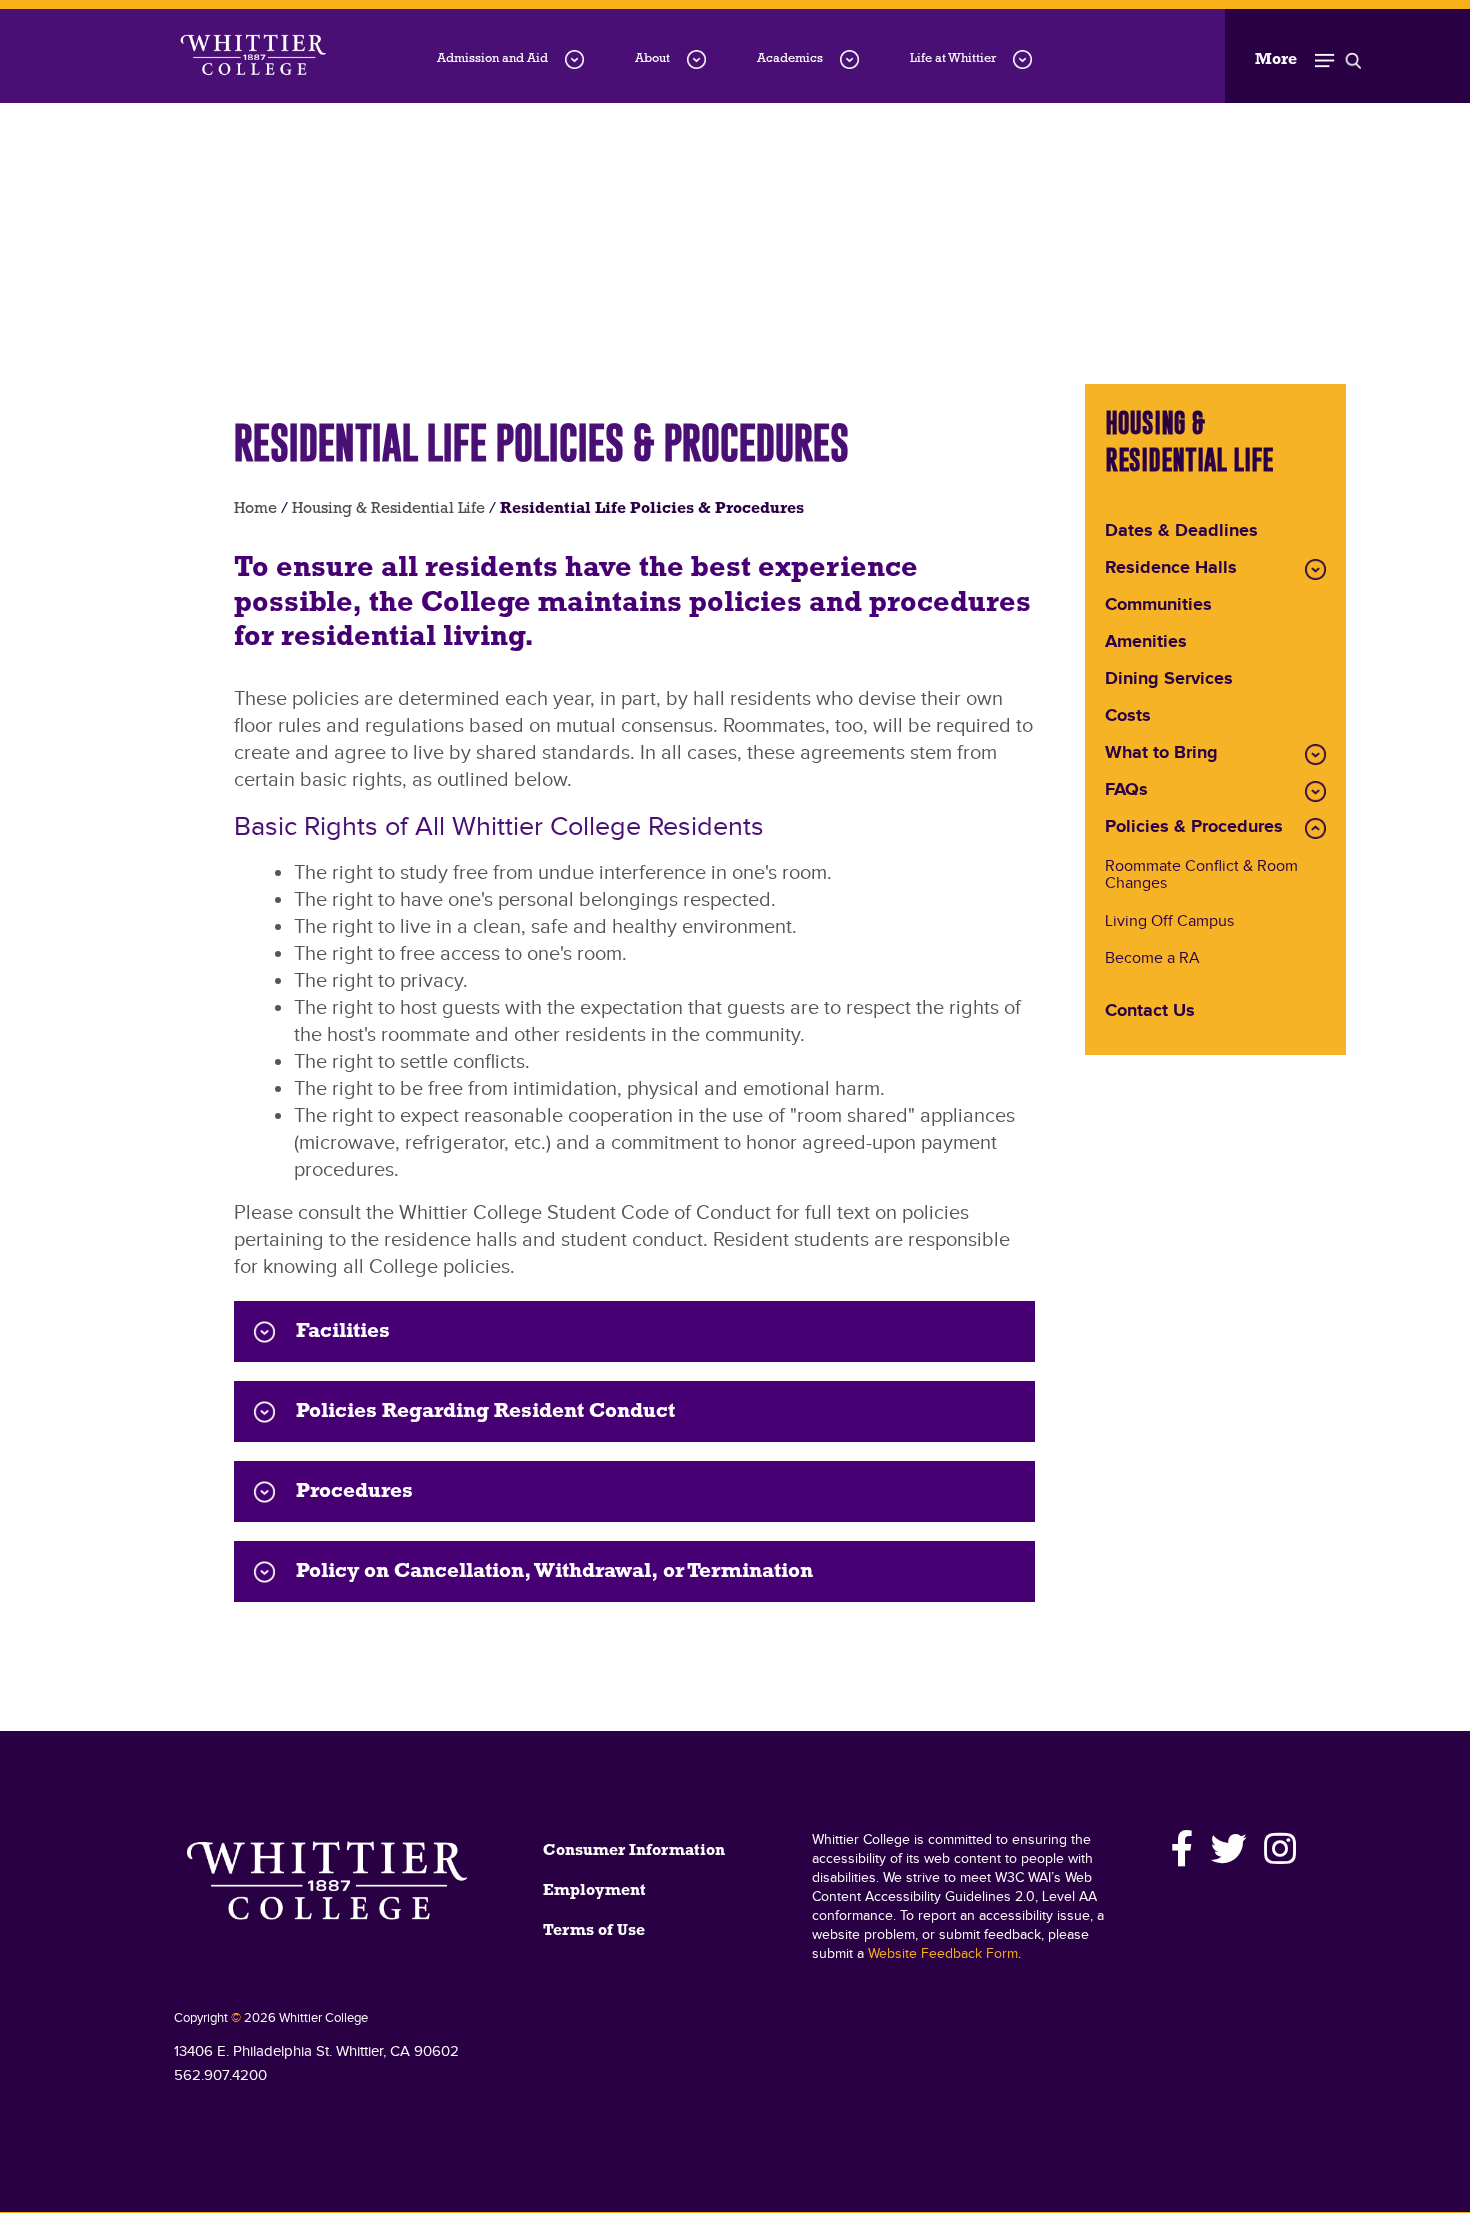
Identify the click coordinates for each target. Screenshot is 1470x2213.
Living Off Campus (1169, 922)
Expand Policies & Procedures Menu (1315, 828)
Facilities (343, 1331)
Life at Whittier (953, 58)
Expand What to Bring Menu (1315, 754)
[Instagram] (1277, 1849)
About (652, 58)
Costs (1128, 717)
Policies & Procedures (1194, 828)
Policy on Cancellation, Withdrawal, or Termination (554, 1571)
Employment (594, 1891)
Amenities (1146, 643)
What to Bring (1161, 754)
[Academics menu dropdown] (849, 59)
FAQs (1126, 791)
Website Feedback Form (943, 1954)
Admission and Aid (492, 58)
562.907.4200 (220, 2075)
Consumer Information (634, 1851)
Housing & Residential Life (388, 509)
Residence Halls (1171, 569)
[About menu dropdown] (696, 59)
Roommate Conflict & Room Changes (1201, 876)
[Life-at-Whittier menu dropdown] (1022, 59)
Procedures (354, 1491)
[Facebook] (1183, 1849)
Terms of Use (594, 1931)
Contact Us (1150, 1012)
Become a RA (1152, 959)
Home (255, 509)
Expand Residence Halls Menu (1315, 569)
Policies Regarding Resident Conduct (485, 1411)
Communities (1158, 606)
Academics (790, 58)
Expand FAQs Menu (1315, 791)
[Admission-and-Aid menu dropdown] (574, 59)
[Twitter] (1229, 1849)
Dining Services (1169, 680)
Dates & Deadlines (1181, 532)
